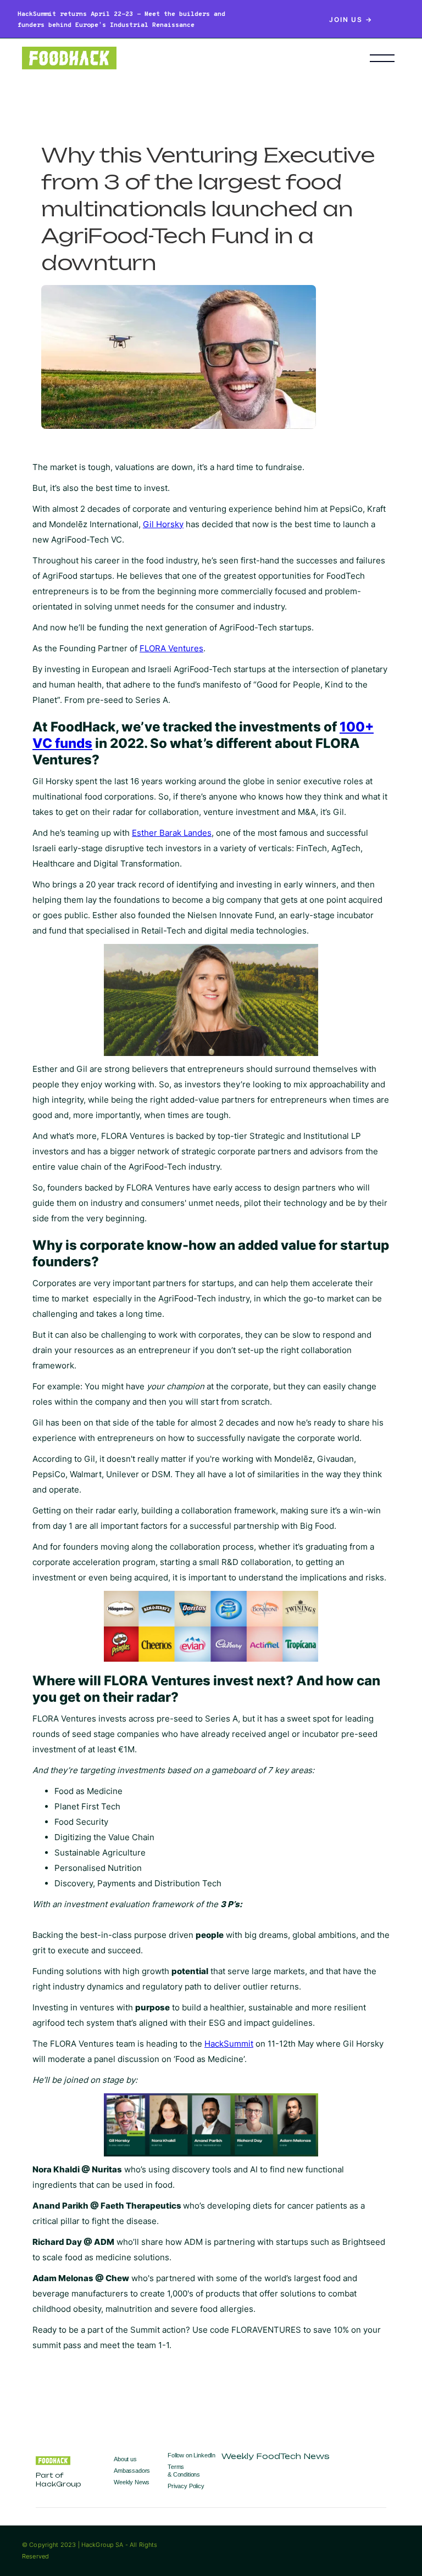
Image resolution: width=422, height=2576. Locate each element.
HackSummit (229, 2044)
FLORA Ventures (171, 648)
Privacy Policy (186, 2486)
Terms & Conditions (184, 2470)
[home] (179, 58)
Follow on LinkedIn (191, 2455)
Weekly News (132, 2482)
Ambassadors (132, 2471)
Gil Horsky (163, 524)
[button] (382, 58)
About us (125, 2459)
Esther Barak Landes (172, 833)
